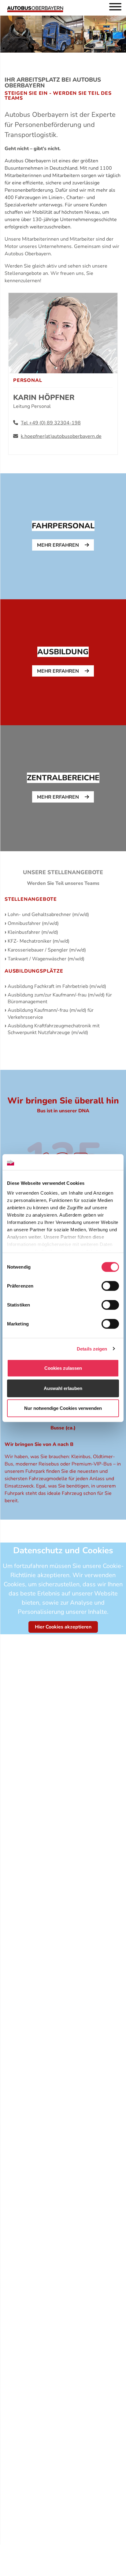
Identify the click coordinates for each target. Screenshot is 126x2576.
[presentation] (63, 536)
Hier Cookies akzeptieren (63, 1627)
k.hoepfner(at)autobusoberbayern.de (61, 436)
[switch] (110, 1286)
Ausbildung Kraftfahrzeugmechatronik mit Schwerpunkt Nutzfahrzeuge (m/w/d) (54, 1029)
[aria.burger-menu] (115, 8)
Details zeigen (92, 1349)
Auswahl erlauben (63, 1388)
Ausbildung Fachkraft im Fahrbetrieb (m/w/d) (57, 986)
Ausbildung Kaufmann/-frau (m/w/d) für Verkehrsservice (51, 1014)
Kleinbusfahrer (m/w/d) (33, 932)
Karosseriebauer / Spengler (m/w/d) (47, 950)
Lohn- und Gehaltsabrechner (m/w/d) (48, 915)
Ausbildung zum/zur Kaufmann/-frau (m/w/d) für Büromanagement (60, 998)
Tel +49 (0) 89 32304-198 (51, 423)
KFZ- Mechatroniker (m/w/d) (39, 941)
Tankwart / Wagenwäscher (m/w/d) (46, 959)
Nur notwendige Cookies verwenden (63, 1408)
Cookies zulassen (63, 1368)
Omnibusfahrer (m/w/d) (33, 923)
